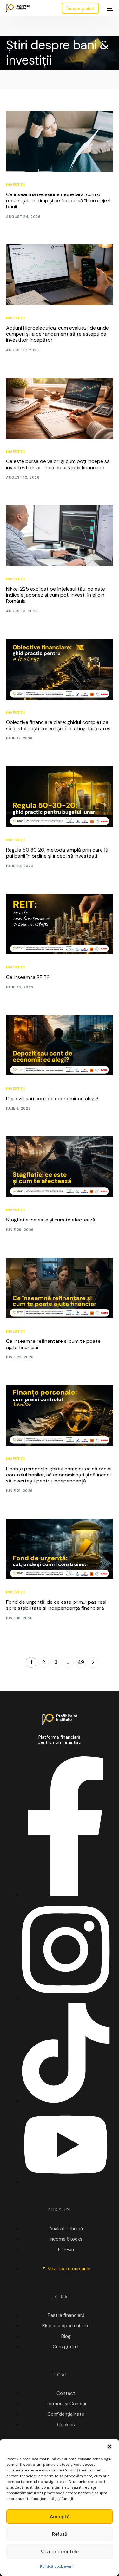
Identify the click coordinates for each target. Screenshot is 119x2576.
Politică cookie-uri (56, 2566)
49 (81, 1662)
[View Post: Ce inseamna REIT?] (59, 924)
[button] (109, 2446)
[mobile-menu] (109, 8)
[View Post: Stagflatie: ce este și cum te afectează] (59, 1167)
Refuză (60, 2534)
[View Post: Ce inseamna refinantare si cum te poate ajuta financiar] (59, 1288)
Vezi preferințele (60, 2552)
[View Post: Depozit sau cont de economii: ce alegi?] (59, 1045)
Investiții (15, 185)
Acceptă (60, 2517)
